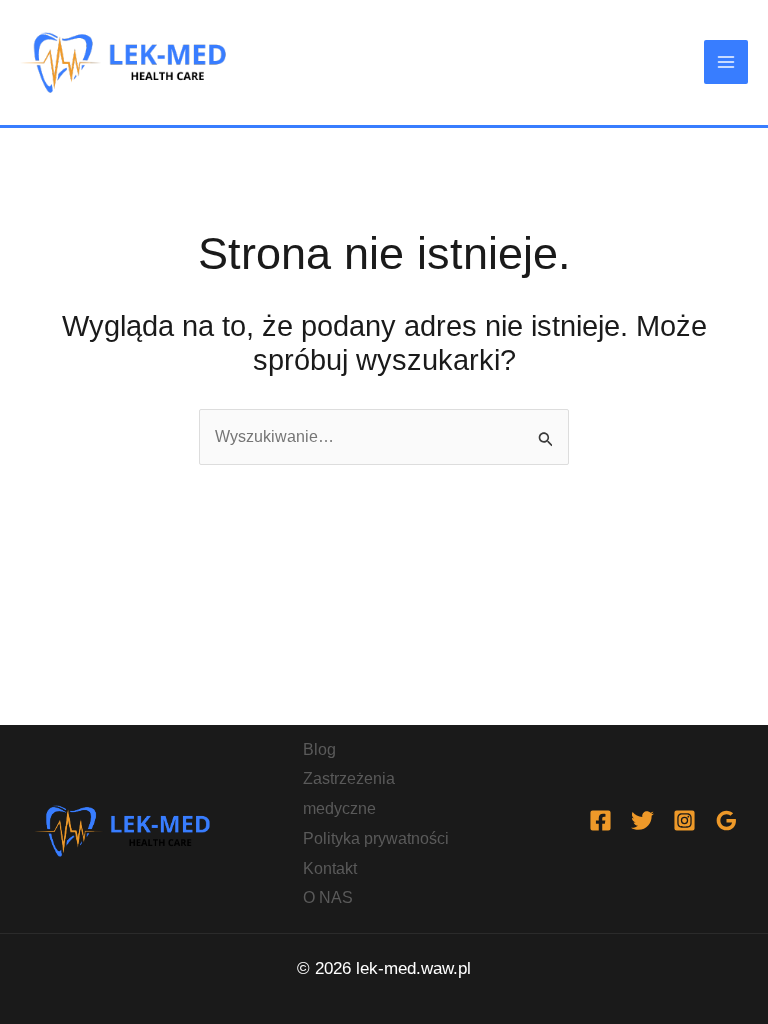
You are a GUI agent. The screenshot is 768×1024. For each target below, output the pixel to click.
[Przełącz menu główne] (726, 62)
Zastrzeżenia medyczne (349, 793)
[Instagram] (684, 820)
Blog (319, 749)
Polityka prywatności (376, 838)
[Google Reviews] (726, 820)
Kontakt (330, 868)
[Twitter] (642, 820)
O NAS (328, 897)
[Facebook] (600, 820)
